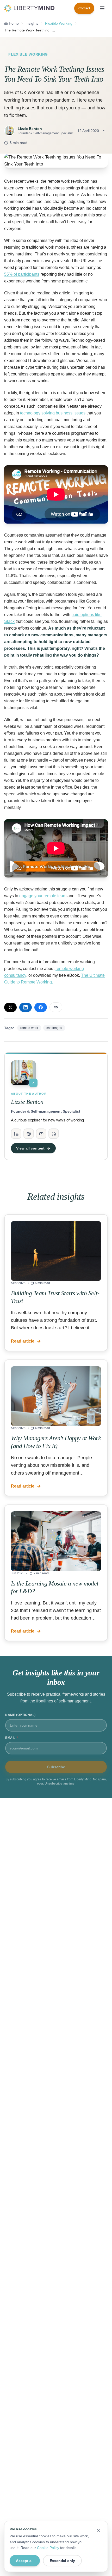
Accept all (25, 2561)
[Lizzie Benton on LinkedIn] (16, 1134)
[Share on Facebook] (41, 1007)
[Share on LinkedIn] (26, 1007)
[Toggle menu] (102, 8)
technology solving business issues (53, 413)
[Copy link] (56, 1007)
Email (12, 1738)
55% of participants (22, 274)
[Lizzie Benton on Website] (29, 1134)
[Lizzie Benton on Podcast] (54, 1134)
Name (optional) (20, 1715)
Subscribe (56, 1767)
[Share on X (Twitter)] (10, 1007)
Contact (84, 8)
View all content (30, 1148)
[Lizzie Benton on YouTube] (41, 1134)
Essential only (62, 2561)
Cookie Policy (48, 2548)
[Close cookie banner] (98, 2530)
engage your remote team (43, 896)
